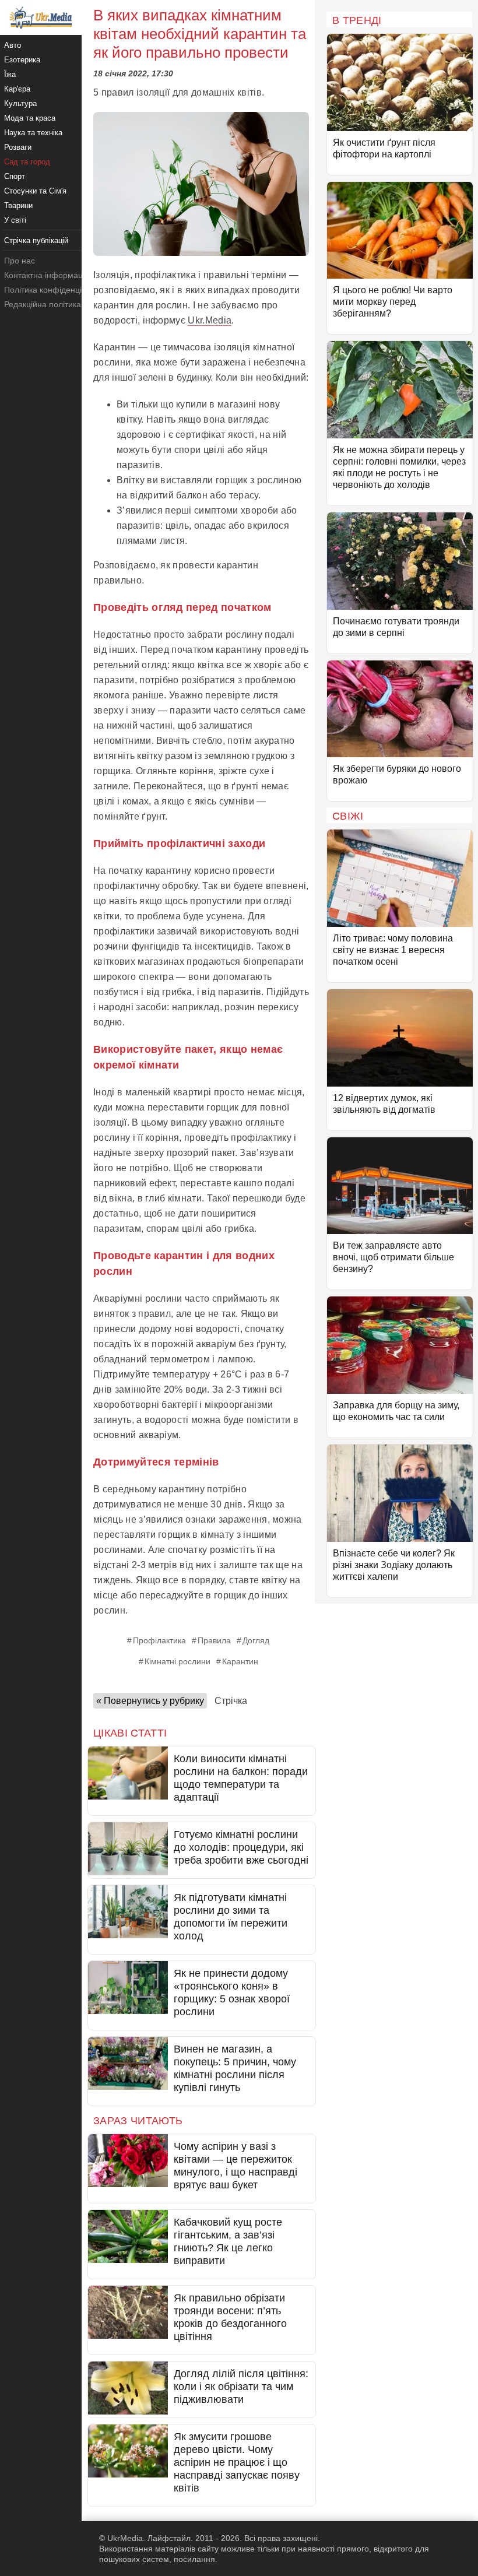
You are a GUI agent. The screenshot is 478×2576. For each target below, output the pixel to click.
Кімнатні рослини (178, 1661)
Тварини (18, 205)
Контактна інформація (47, 275)
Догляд (256, 1640)
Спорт (15, 176)
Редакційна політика (43, 304)
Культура (20, 103)
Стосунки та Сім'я (35, 191)
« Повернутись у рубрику (150, 1701)
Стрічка (231, 1701)
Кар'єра (17, 89)
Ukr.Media (210, 320)
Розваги (18, 147)
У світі (15, 220)
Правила (214, 1640)
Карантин (240, 1661)
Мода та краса (30, 118)
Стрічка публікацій (36, 240)
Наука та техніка (33, 133)
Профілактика (159, 1640)
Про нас (20, 261)
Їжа (10, 74)
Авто (13, 45)
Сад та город (27, 162)
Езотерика (22, 60)
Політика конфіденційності (55, 290)
